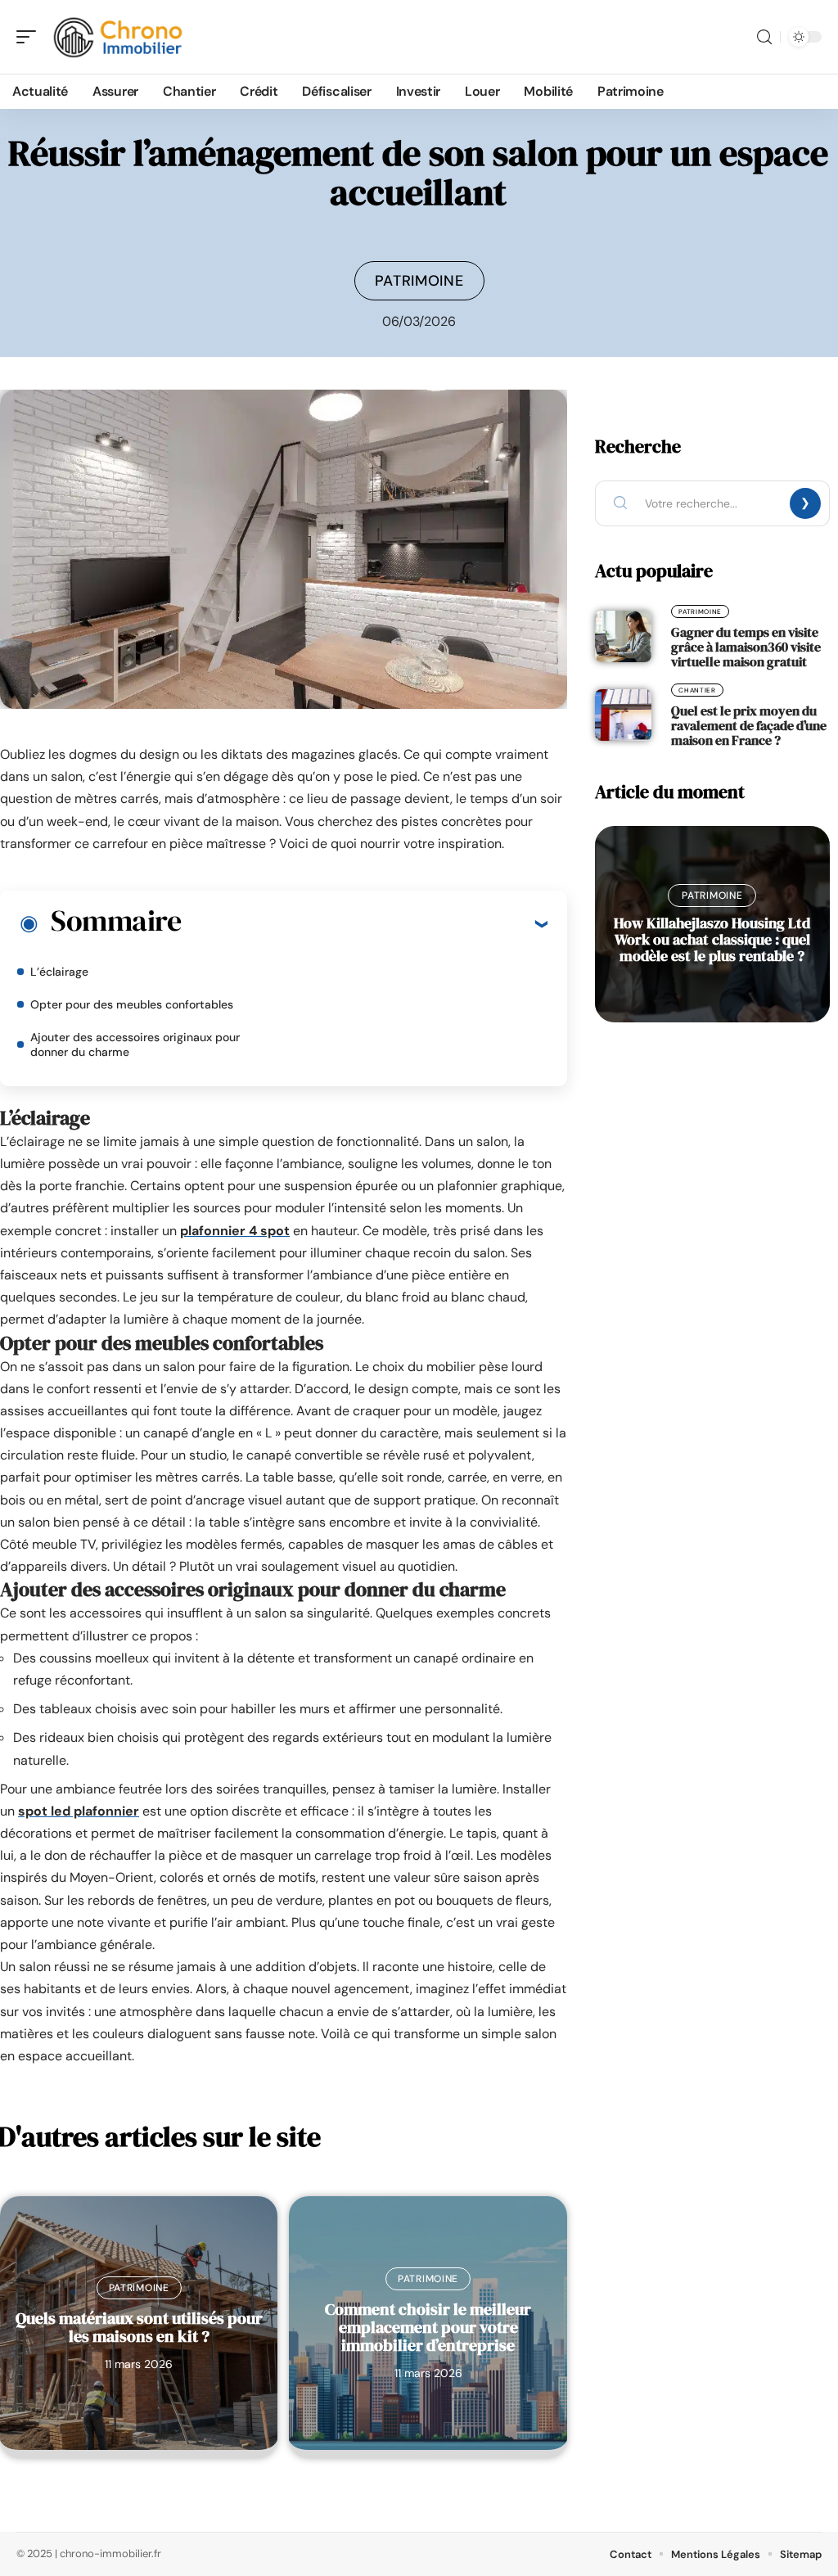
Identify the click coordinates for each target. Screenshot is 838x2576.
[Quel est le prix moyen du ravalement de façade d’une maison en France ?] (623, 715)
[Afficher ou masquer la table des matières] (364, 923)
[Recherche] (764, 37)
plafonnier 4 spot (235, 1231)
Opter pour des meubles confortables (132, 1004)
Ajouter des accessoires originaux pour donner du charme (135, 1044)
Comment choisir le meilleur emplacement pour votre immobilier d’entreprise (428, 2327)
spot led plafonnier (79, 1811)
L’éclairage (59, 972)
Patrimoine (419, 281)
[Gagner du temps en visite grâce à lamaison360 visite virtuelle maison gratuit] (623, 636)
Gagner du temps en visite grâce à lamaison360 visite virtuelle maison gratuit (746, 647)
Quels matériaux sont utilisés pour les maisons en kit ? (139, 2327)
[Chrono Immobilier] (118, 37)
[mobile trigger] (30, 37)
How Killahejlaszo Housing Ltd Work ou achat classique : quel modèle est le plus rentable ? (712, 939)
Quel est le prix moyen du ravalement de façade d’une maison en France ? (749, 725)
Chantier (697, 690)
